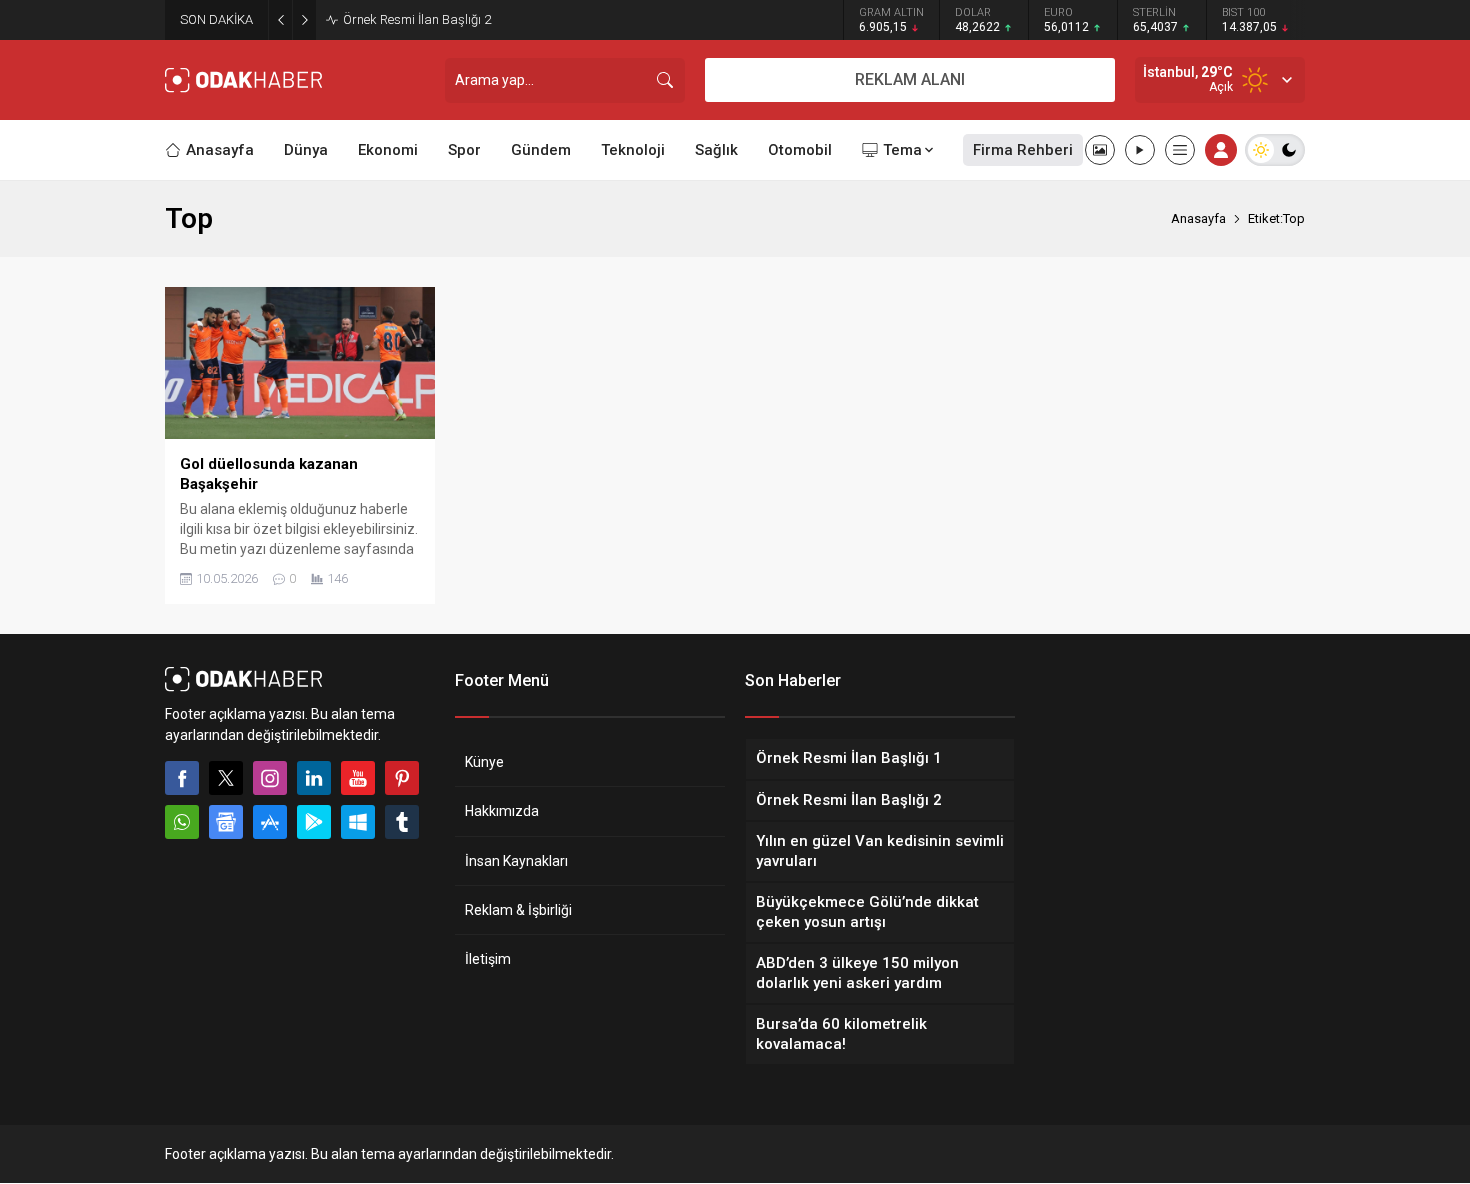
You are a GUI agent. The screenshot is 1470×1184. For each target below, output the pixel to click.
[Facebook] (182, 778)
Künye (484, 762)
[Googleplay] (314, 822)
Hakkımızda (502, 811)
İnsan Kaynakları (516, 861)
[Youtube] (358, 778)
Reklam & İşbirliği (518, 910)
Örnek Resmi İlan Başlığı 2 (417, 19)
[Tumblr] (402, 822)
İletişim (488, 959)
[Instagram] (270, 778)
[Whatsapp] (182, 822)
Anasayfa (1198, 218)
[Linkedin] (314, 778)
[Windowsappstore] (358, 822)
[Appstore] (270, 822)
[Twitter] (226, 778)
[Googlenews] (226, 822)
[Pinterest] (402, 778)
